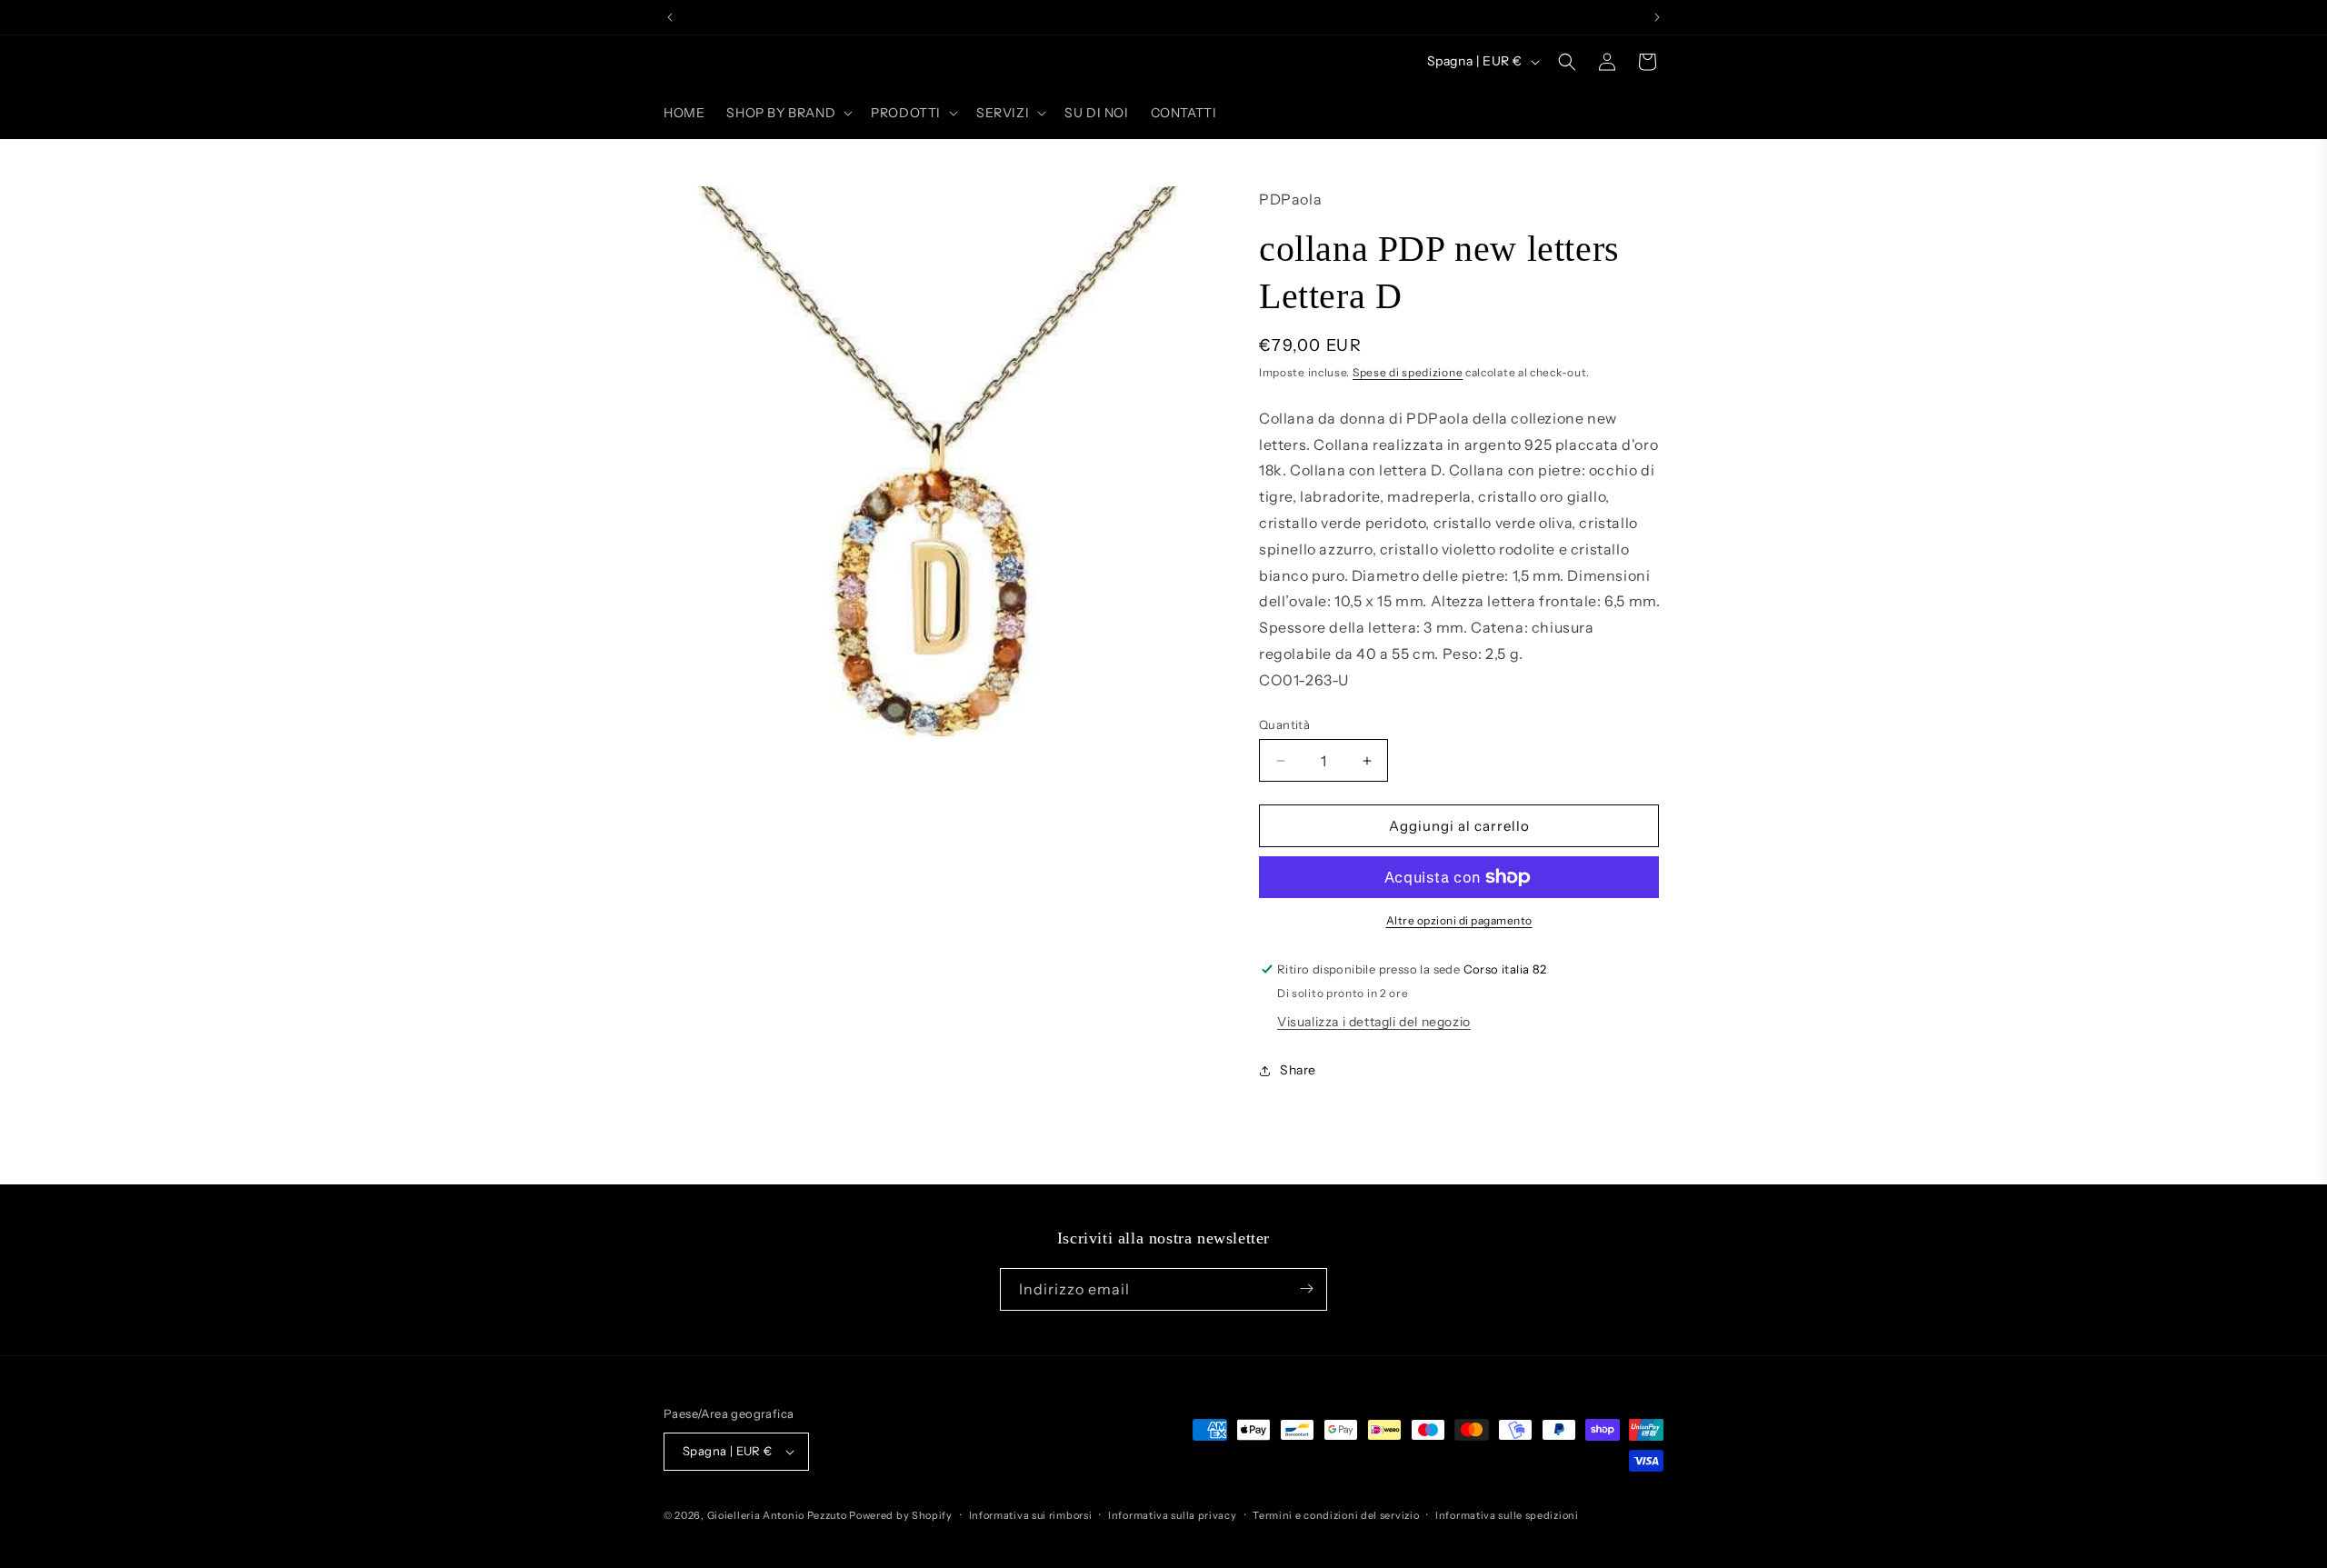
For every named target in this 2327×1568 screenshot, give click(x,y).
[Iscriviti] (1306, 1288)
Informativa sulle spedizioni (1507, 1515)
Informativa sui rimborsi (1031, 1515)
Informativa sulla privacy (1173, 1515)
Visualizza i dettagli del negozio (1374, 1022)
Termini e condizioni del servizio (1336, 1515)
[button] (788, 113)
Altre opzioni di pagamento (1459, 920)
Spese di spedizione (1408, 372)
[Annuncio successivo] (1657, 17)
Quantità (1284, 724)
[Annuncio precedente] (670, 17)
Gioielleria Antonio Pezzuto (779, 1515)
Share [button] (1298, 1070)
